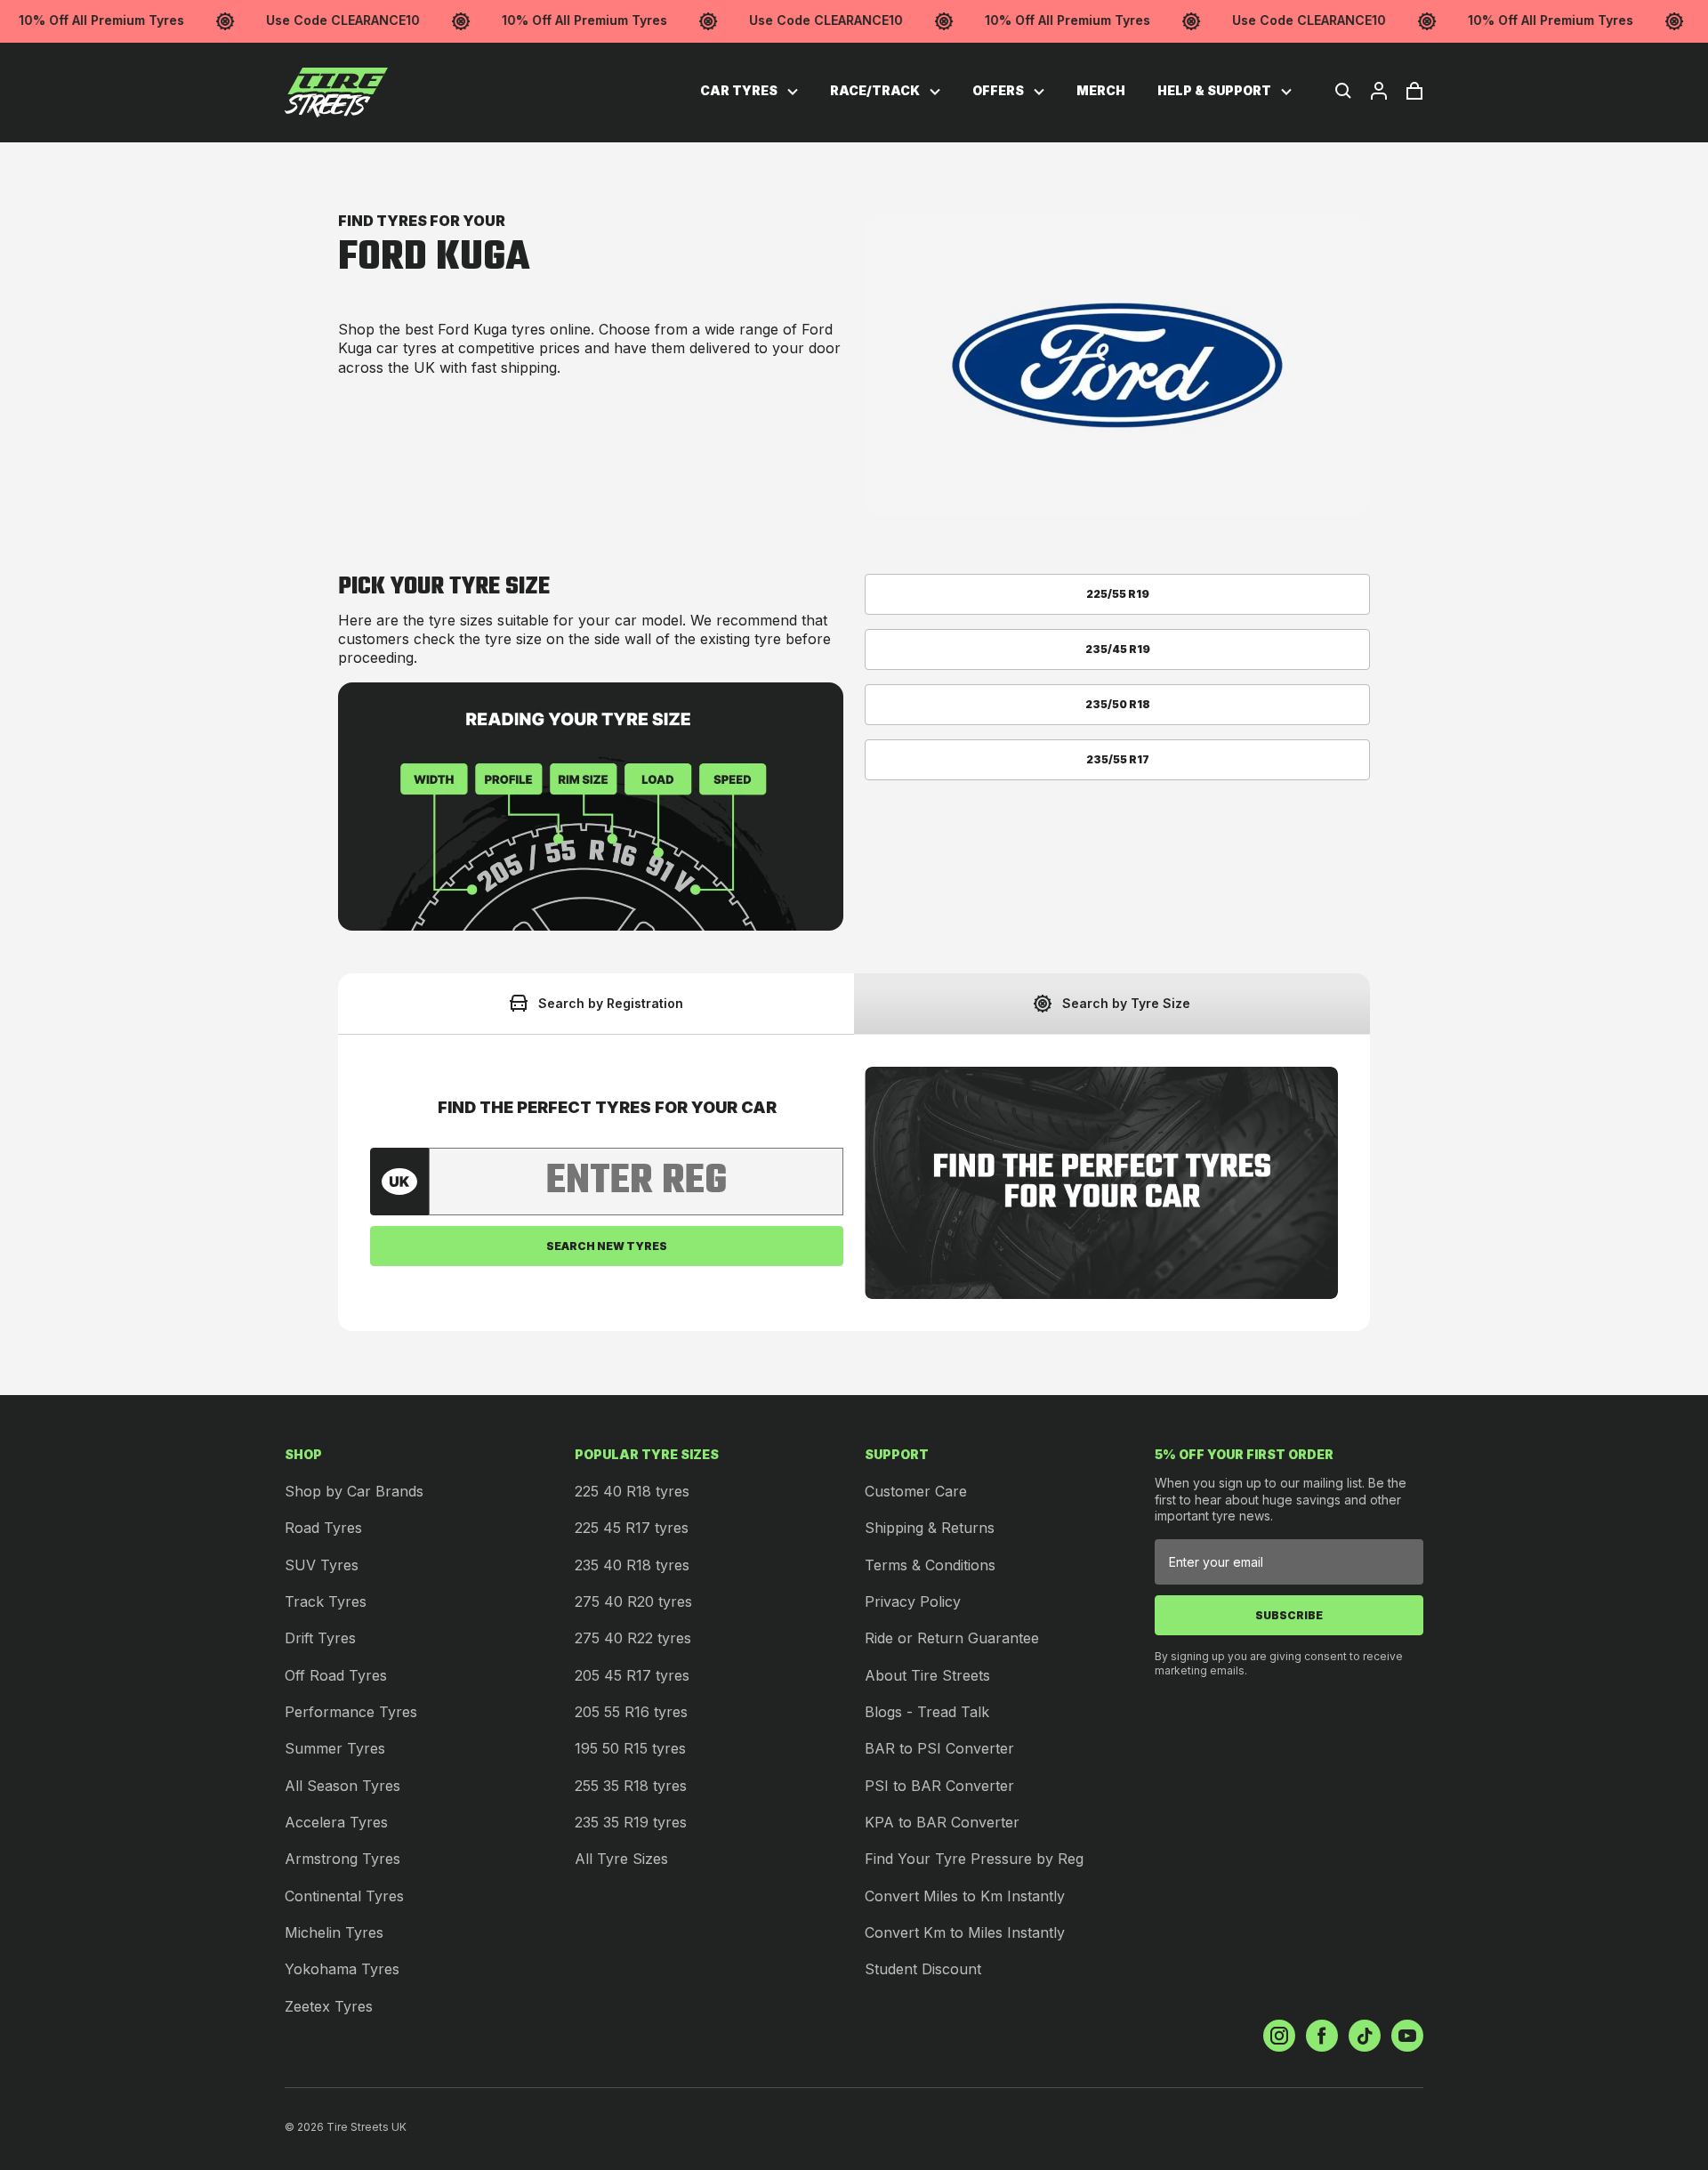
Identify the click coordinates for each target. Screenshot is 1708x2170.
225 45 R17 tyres (632, 1528)
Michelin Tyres (334, 1932)
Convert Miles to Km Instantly (965, 1896)
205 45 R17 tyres (632, 1675)
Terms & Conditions (930, 1565)
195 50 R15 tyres (630, 1748)
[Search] (1343, 91)
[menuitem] (749, 91)
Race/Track (876, 90)
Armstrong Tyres (342, 1859)
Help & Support (1216, 90)
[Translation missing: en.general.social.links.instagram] (1279, 2036)
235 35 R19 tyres (631, 1822)
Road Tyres (323, 1528)
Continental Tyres (344, 1896)
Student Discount (923, 1969)
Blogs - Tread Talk (927, 1712)
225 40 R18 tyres (632, 1491)
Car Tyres (740, 90)
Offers (999, 90)
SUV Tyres (322, 1565)
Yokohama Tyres (342, 1969)
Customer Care (916, 1491)
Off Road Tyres (336, 1675)
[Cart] (1414, 91)
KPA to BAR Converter (942, 1822)
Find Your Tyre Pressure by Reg (974, 1859)
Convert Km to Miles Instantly (965, 1932)
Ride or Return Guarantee (952, 1638)
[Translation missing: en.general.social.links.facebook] (1322, 2036)
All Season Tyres (342, 1786)
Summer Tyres (335, 1748)
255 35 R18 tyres (631, 1786)
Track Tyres (326, 1601)
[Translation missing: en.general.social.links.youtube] (1407, 2036)
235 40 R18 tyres (632, 1565)
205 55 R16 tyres (631, 1712)
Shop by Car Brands (354, 1491)
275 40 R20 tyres (633, 1601)
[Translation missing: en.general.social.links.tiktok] (1365, 2036)
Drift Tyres (320, 1638)
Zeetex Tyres (329, 2006)
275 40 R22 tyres (633, 1638)
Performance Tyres (351, 1712)
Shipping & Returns (930, 1528)
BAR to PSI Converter (939, 1748)
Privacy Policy (913, 1601)
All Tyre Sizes (621, 1859)
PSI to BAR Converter (939, 1786)
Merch (1101, 90)
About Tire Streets (927, 1675)
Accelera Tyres (336, 1822)
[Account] (1379, 91)
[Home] (336, 93)
